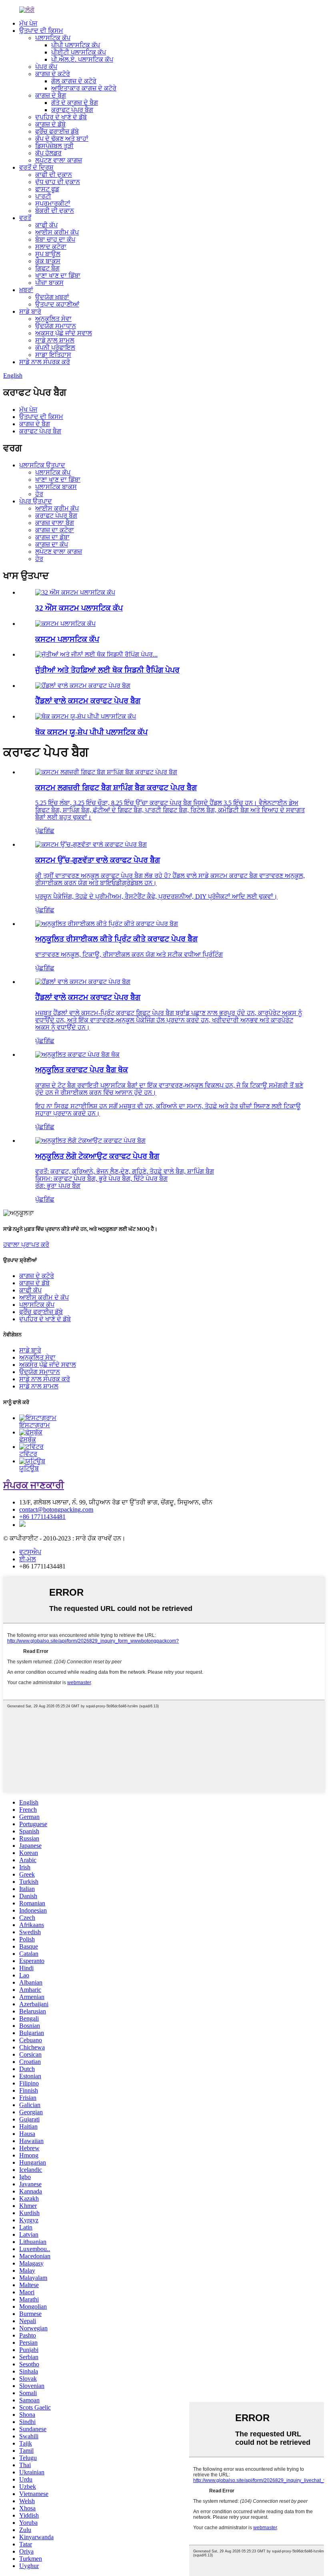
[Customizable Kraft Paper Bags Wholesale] (77, 1055)
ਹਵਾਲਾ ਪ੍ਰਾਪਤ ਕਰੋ (26, 1245)
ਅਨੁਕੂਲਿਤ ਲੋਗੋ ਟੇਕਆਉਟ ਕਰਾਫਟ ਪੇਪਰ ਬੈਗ (97, 1156)
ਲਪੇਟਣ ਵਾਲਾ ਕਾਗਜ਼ (59, 160)
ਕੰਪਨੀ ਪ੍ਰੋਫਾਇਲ (55, 348)
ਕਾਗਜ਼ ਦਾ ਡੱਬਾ (52, 537)
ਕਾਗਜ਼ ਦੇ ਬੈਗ (51, 95)
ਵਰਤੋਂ (25, 218)
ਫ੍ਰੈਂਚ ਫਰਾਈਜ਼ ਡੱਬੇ (57, 131)
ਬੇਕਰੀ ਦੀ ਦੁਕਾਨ (55, 211)
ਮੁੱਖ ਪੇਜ (28, 23)
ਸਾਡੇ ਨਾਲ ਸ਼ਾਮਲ (55, 340)
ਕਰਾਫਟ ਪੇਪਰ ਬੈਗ (72, 110)
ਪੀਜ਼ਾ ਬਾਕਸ (49, 283)
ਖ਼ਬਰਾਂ (26, 290)
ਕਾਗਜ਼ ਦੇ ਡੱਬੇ (50, 124)
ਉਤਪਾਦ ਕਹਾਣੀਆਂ (57, 304)
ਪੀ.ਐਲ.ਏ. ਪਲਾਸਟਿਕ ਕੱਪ (82, 59)
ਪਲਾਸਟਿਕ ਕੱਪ (53, 38)
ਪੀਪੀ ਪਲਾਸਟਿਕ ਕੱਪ (76, 45)
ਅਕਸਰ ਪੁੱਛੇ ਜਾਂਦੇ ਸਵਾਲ (64, 333)
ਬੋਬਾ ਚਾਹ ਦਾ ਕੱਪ (55, 239)
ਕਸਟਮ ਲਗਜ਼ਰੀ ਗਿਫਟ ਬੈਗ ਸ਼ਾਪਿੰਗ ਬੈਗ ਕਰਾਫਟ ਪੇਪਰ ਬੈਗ (116, 788)
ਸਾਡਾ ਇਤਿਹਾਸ (53, 355)
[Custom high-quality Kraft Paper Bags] (91, 844)
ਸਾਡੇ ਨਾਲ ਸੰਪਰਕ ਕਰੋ (45, 362)
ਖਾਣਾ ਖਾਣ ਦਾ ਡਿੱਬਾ (58, 275)
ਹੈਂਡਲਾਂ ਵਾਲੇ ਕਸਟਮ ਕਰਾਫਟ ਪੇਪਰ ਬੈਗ (88, 701)
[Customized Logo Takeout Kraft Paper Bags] (90, 1141)
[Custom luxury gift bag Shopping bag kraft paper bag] (106, 772)
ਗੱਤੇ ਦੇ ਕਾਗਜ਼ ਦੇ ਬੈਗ (75, 103)
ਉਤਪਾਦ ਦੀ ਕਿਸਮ (41, 31)
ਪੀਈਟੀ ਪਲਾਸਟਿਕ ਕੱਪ (79, 52)
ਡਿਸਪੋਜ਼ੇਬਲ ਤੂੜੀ (54, 146)
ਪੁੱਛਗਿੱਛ (45, 831)
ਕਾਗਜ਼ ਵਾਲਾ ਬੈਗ (55, 523)
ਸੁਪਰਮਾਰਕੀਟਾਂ (53, 203)
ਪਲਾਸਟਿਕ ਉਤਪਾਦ (42, 465)
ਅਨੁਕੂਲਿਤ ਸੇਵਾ (53, 319)
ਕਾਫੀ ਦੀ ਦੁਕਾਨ (54, 175)
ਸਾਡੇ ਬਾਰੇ (30, 311)
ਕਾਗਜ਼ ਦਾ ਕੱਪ (52, 544)
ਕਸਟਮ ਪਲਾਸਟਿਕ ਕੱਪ (67, 639)
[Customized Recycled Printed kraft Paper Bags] (107, 924)
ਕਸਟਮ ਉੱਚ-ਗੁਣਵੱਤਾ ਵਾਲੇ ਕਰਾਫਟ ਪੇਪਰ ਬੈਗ (98, 860)
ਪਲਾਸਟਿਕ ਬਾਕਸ (56, 487)
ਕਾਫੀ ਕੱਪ (46, 225)
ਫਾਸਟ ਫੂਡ (47, 189)
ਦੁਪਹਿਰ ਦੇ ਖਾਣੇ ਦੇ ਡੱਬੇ (61, 117)
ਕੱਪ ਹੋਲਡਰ (48, 153)
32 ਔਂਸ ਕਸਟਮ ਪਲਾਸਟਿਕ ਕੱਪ (79, 608)
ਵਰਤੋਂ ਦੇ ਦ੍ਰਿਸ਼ (36, 167)
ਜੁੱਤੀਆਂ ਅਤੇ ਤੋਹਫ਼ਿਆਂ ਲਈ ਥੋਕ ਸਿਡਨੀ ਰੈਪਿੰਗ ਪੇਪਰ (107, 670)
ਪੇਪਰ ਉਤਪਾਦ (36, 501)
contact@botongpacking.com (56, 1509)
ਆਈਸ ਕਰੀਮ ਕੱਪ (57, 232)
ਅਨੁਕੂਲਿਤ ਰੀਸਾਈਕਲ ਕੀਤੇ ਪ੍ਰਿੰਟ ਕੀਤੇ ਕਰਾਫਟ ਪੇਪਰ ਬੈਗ (116, 939)
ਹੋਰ (39, 494)
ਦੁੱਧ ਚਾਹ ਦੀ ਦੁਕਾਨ (58, 182)
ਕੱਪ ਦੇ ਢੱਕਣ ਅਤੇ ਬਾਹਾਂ (62, 139)
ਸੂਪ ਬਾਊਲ (48, 254)
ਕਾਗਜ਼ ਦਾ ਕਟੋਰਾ (55, 530)
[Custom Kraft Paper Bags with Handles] (83, 982)
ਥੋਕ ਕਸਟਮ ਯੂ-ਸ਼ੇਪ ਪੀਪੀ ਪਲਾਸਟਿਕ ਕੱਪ (91, 732)
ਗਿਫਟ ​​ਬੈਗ (47, 268)
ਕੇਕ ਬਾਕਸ (48, 261)
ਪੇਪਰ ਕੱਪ (46, 67)
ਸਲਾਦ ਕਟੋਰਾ (51, 247)
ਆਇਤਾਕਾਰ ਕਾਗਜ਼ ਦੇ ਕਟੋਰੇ (84, 88)
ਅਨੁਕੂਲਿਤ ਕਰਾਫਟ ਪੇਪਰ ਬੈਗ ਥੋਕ (82, 1070)
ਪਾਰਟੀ (43, 196)
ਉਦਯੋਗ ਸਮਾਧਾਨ (56, 326)
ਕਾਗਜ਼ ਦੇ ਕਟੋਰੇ (53, 74)
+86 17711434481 (42, 1517)
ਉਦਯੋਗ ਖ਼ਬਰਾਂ (52, 297)
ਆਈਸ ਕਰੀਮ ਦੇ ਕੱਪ (44, 1297)
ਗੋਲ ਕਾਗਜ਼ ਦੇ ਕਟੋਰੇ (74, 81)
